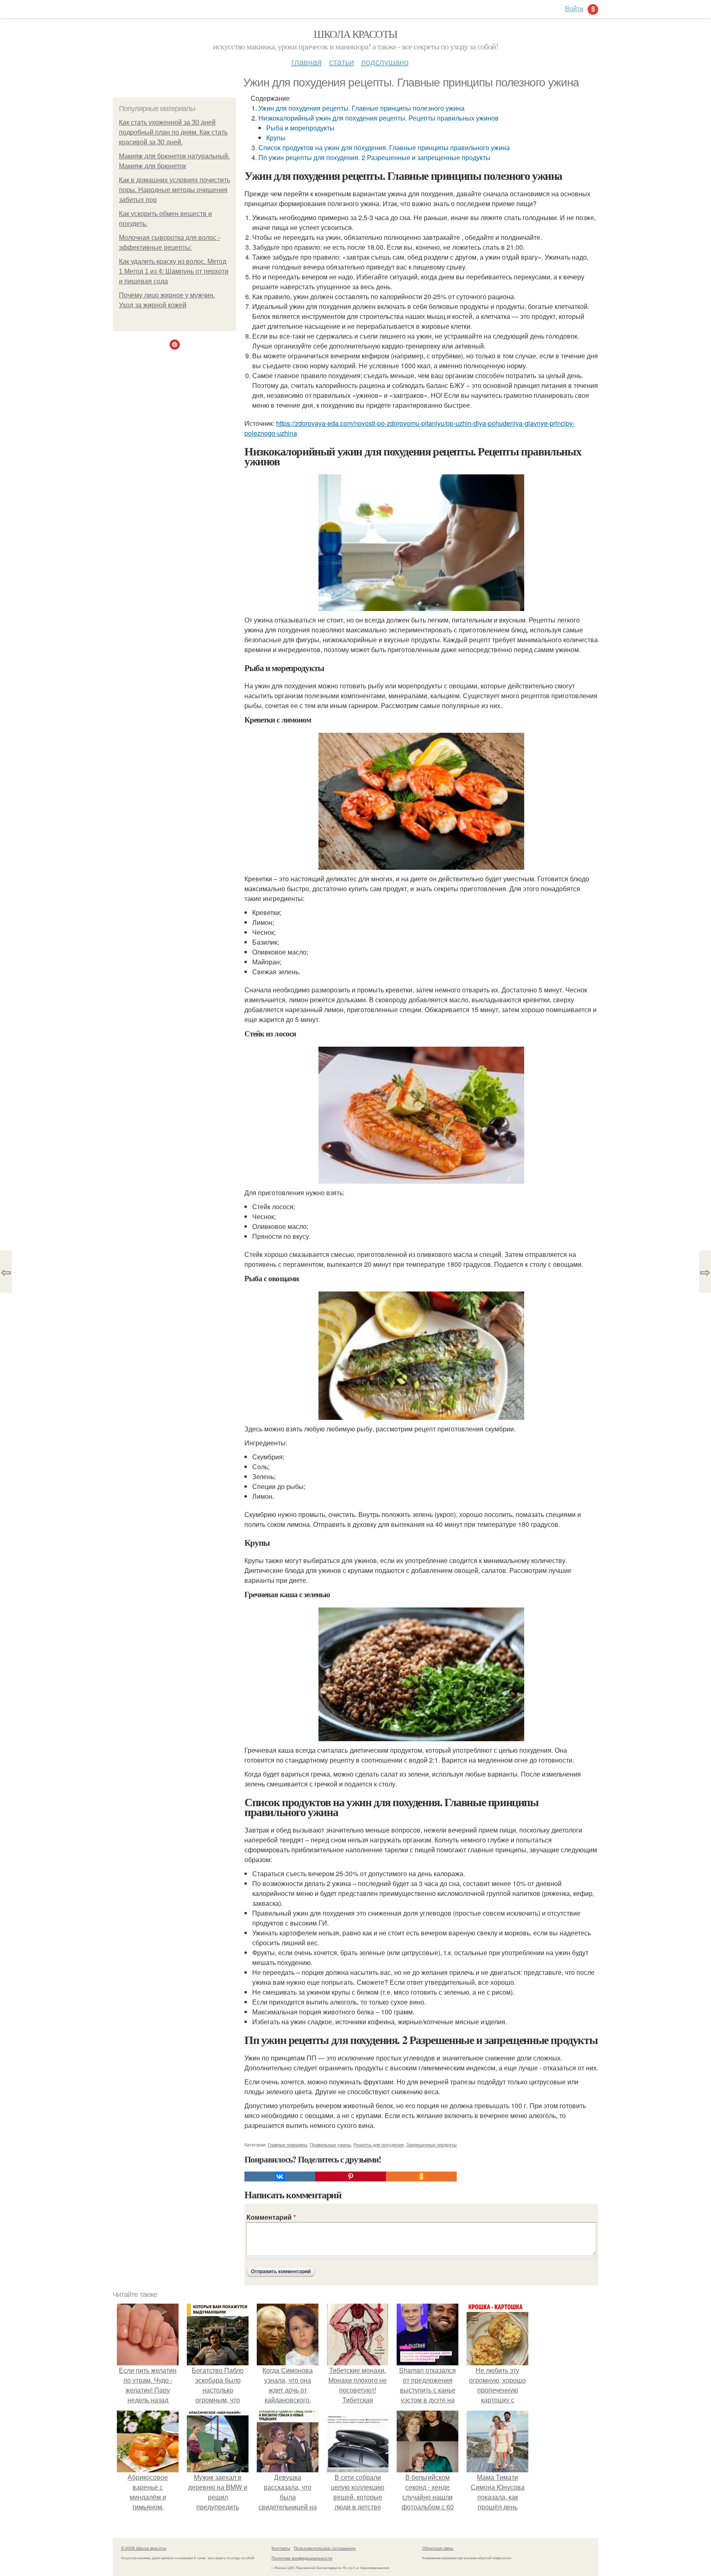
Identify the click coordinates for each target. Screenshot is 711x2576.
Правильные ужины (330, 2144)
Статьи (342, 62)
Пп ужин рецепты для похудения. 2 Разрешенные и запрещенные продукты (374, 157)
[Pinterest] (351, 2176)
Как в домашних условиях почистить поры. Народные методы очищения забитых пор (174, 190)
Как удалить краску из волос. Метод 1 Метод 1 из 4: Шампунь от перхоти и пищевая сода (174, 271)
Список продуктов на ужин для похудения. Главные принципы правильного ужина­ (384, 147)
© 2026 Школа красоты (144, 2548)
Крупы (276, 138)
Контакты (281, 2548)
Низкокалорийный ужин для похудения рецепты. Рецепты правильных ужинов (379, 118)
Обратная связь (438, 2548)
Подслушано (385, 62)
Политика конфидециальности (302, 2558)
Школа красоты (355, 34)
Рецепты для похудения (379, 2144)
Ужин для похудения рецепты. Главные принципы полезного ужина (361, 108)
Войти (574, 8)
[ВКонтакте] (280, 2176)
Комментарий (271, 2217)
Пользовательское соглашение (325, 2548)
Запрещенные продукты (431, 2144)
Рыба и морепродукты (300, 128)
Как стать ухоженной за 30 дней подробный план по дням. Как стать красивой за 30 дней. (173, 132)
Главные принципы (288, 2144)
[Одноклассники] (421, 2176)
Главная (307, 62)
